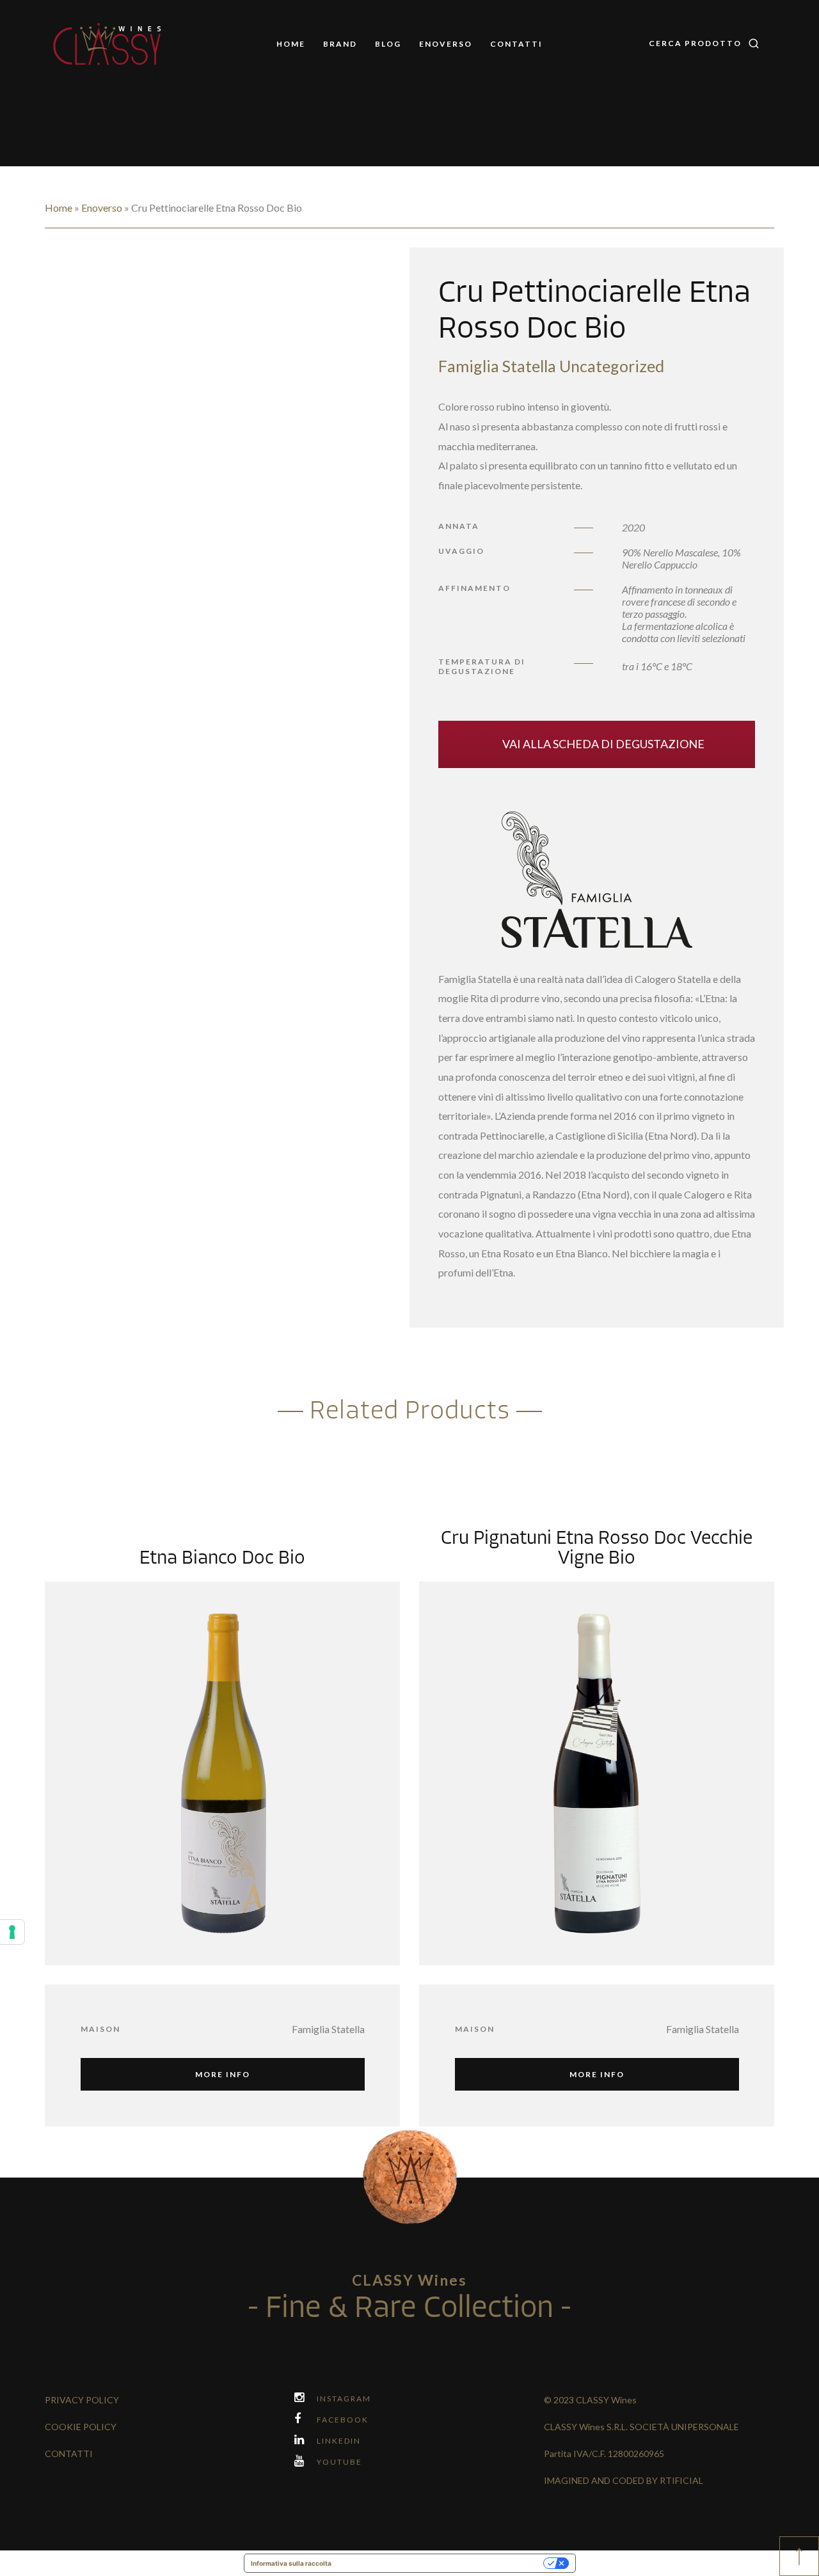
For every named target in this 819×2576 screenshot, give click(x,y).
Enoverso (446, 44)
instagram (344, 2399)
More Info (223, 2074)
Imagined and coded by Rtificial (624, 2480)
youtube (339, 2462)
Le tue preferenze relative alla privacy (441, 2563)
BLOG (388, 44)
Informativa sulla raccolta (291, 2563)
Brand (340, 44)
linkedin (339, 2441)
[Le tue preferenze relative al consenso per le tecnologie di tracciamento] (12, 1932)
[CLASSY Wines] (108, 45)
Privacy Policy (82, 2400)
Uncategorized (612, 366)
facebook (343, 2420)
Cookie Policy (81, 2427)
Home (291, 44)
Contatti (516, 44)
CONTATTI (69, 2454)
